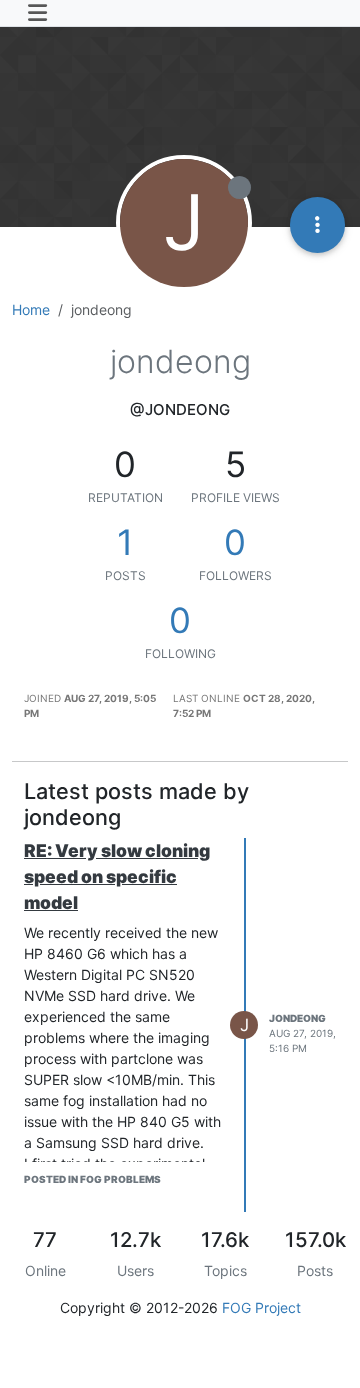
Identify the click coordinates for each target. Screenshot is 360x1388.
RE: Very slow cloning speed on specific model (117, 877)
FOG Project (261, 1307)
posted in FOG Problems (92, 1179)
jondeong (297, 1018)
